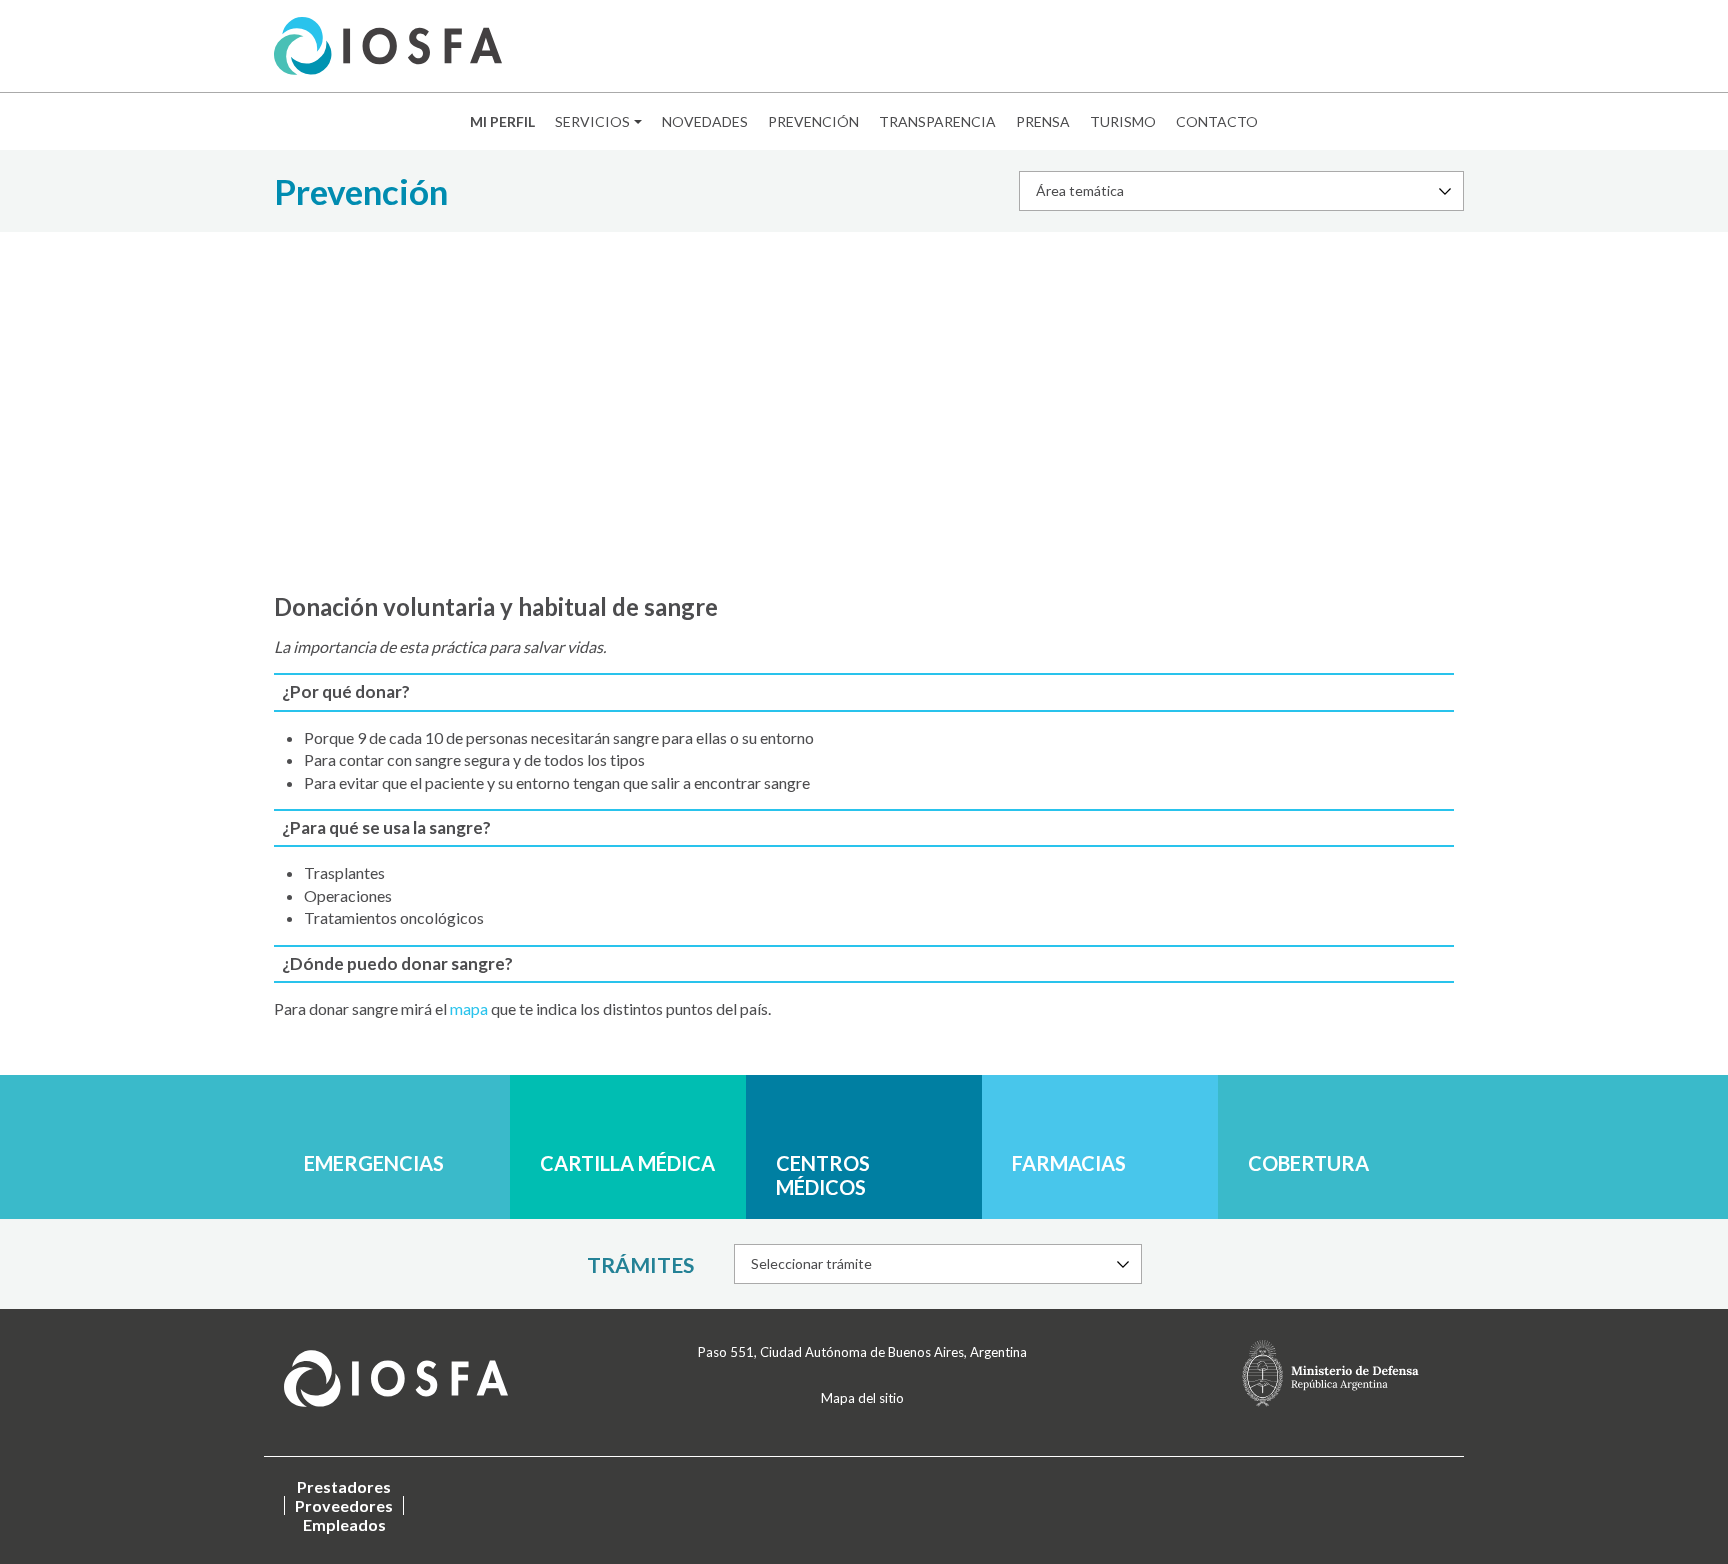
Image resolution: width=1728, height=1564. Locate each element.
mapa (470, 1008)
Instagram (1407, 46)
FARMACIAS (1069, 1163)
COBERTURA (1308, 1163)
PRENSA (1043, 121)
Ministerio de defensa (1330, 1373)
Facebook (1345, 46)
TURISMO (1123, 121)
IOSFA (396, 1378)
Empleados (344, 1524)
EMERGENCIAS (374, 1163)
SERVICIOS (592, 121)
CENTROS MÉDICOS (823, 1175)
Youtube (1438, 46)
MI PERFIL (502, 121)
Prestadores (344, 1486)
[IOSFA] (388, 46)
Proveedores (344, 1505)
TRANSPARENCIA (937, 121)
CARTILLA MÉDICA (627, 1163)
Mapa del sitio (862, 1398)
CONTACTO (1217, 121)
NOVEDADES (705, 121)
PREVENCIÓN (813, 121)
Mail (1314, 46)
